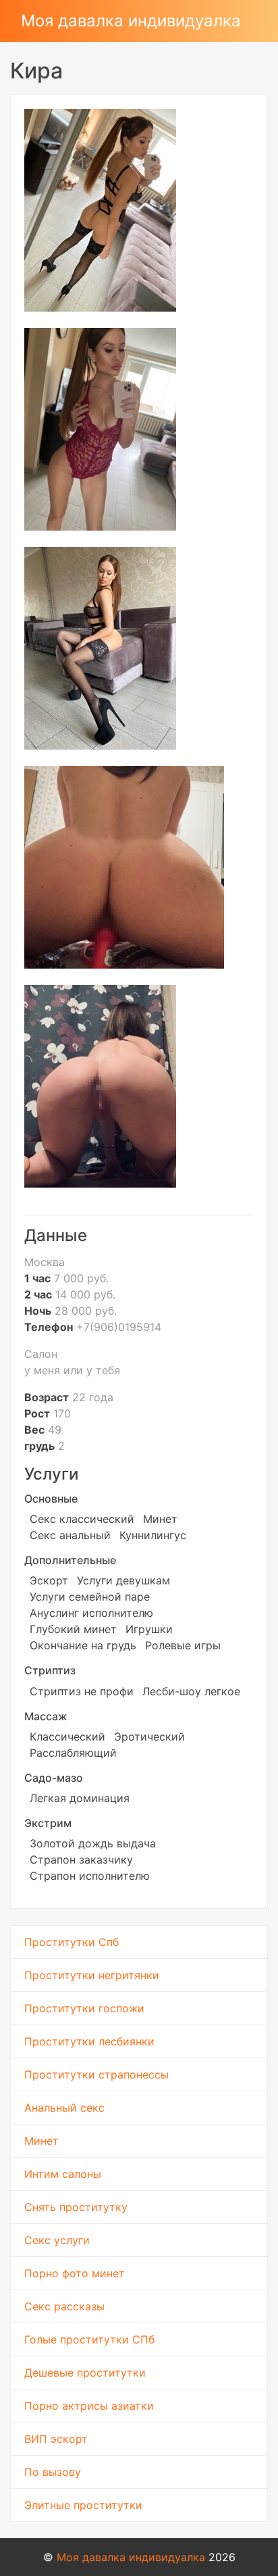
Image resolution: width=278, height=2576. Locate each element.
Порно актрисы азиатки (89, 2406)
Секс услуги (57, 2240)
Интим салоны (63, 2174)
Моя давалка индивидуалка (131, 21)
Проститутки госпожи (84, 2008)
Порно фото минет (75, 2273)
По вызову (53, 2472)
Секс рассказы (64, 2306)
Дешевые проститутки (85, 2373)
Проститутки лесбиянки (89, 2041)
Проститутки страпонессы (96, 2074)
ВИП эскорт (56, 2439)
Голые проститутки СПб (89, 2339)
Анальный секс (64, 2108)
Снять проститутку (76, 2207)
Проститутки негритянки (92, 1975)
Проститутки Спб (72, 1942)
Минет (41, 2141)
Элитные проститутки (83, 2505)
